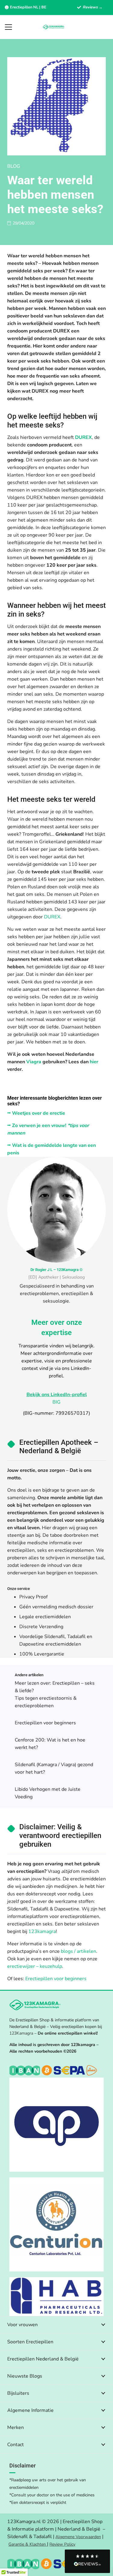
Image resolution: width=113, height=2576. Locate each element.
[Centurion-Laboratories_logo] (56, 2224)
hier (93, 1062)
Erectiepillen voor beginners (45, 1723)
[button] (8, 27)
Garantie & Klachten (28, 2544)
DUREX (83, 437)
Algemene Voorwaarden (78, 2537)
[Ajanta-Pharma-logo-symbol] (56, 2125)
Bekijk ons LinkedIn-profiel (57, 1395)
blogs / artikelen (78, 1951)
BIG (56, 1402)
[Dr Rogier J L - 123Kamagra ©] (56, 1210)
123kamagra (42, 1931)
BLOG (14, 166)
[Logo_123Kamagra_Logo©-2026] (54, 27)
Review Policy (62, 2544)
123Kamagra (21, 2033)
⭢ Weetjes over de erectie (36, 1113)
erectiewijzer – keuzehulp (35, 1966)
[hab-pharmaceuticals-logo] (56, 2297)
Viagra (34, 1062)
